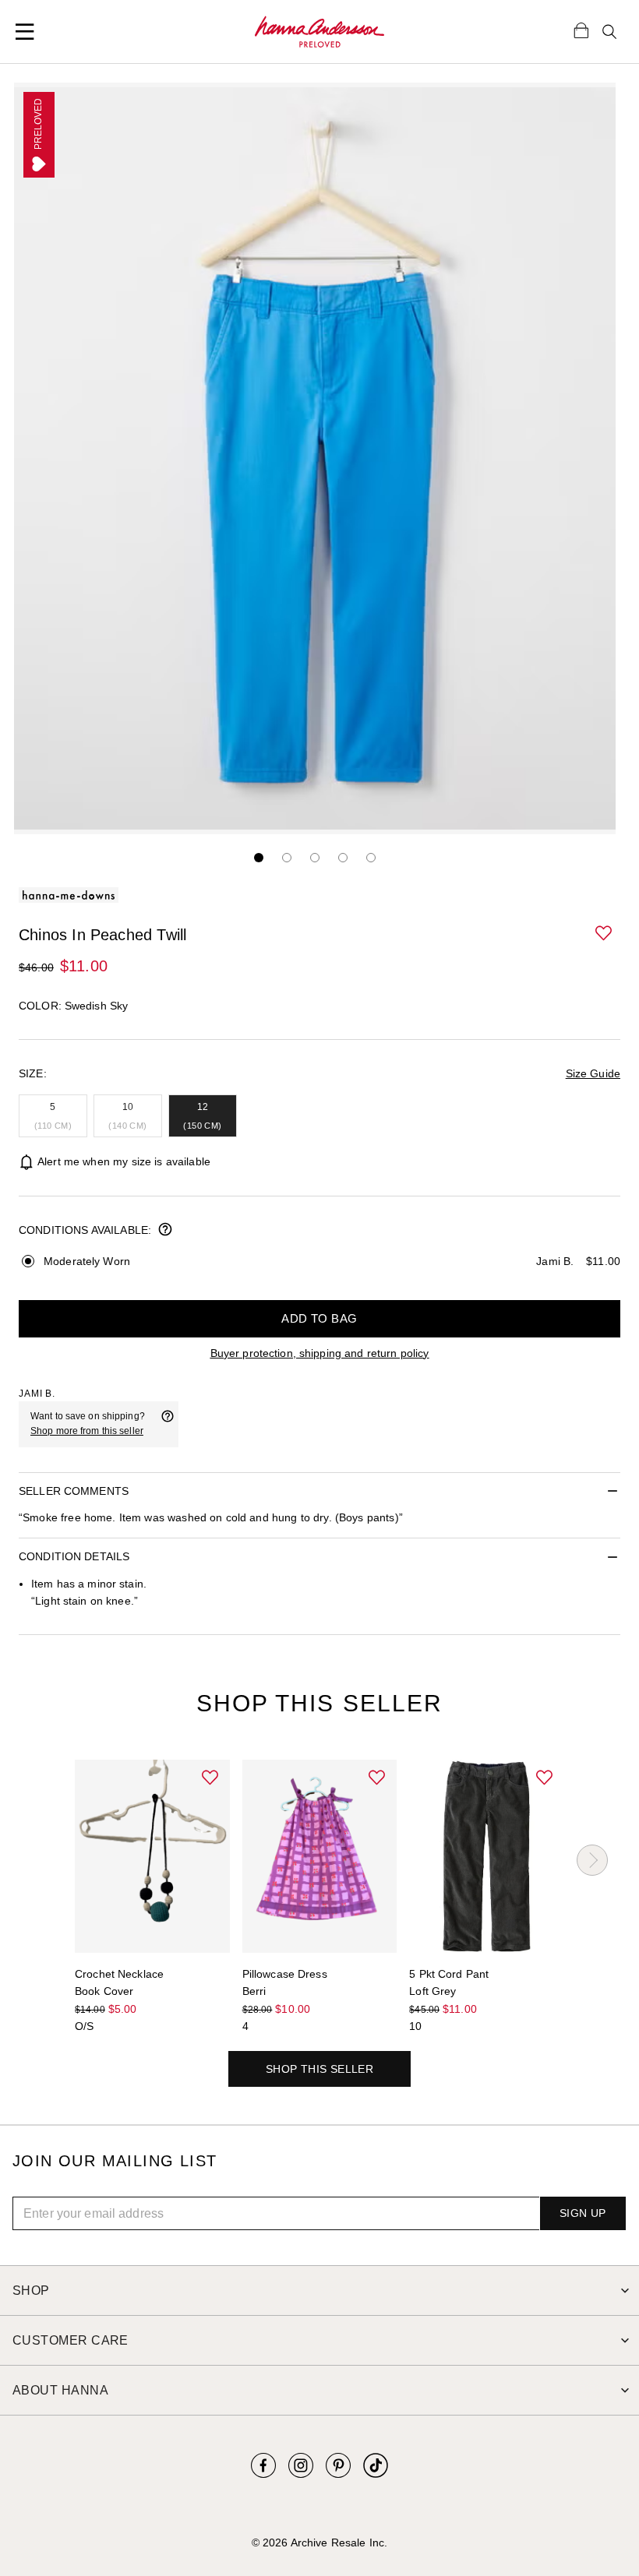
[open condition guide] (165, 1231)
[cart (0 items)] (581, 30)
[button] (605, 934)
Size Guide (593, 1073)
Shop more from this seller (87, 1431)
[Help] (168, 1424)
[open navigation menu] (25, 32)
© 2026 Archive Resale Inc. (319, 2543)
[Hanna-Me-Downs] (319, 32)
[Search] (609, 32)
